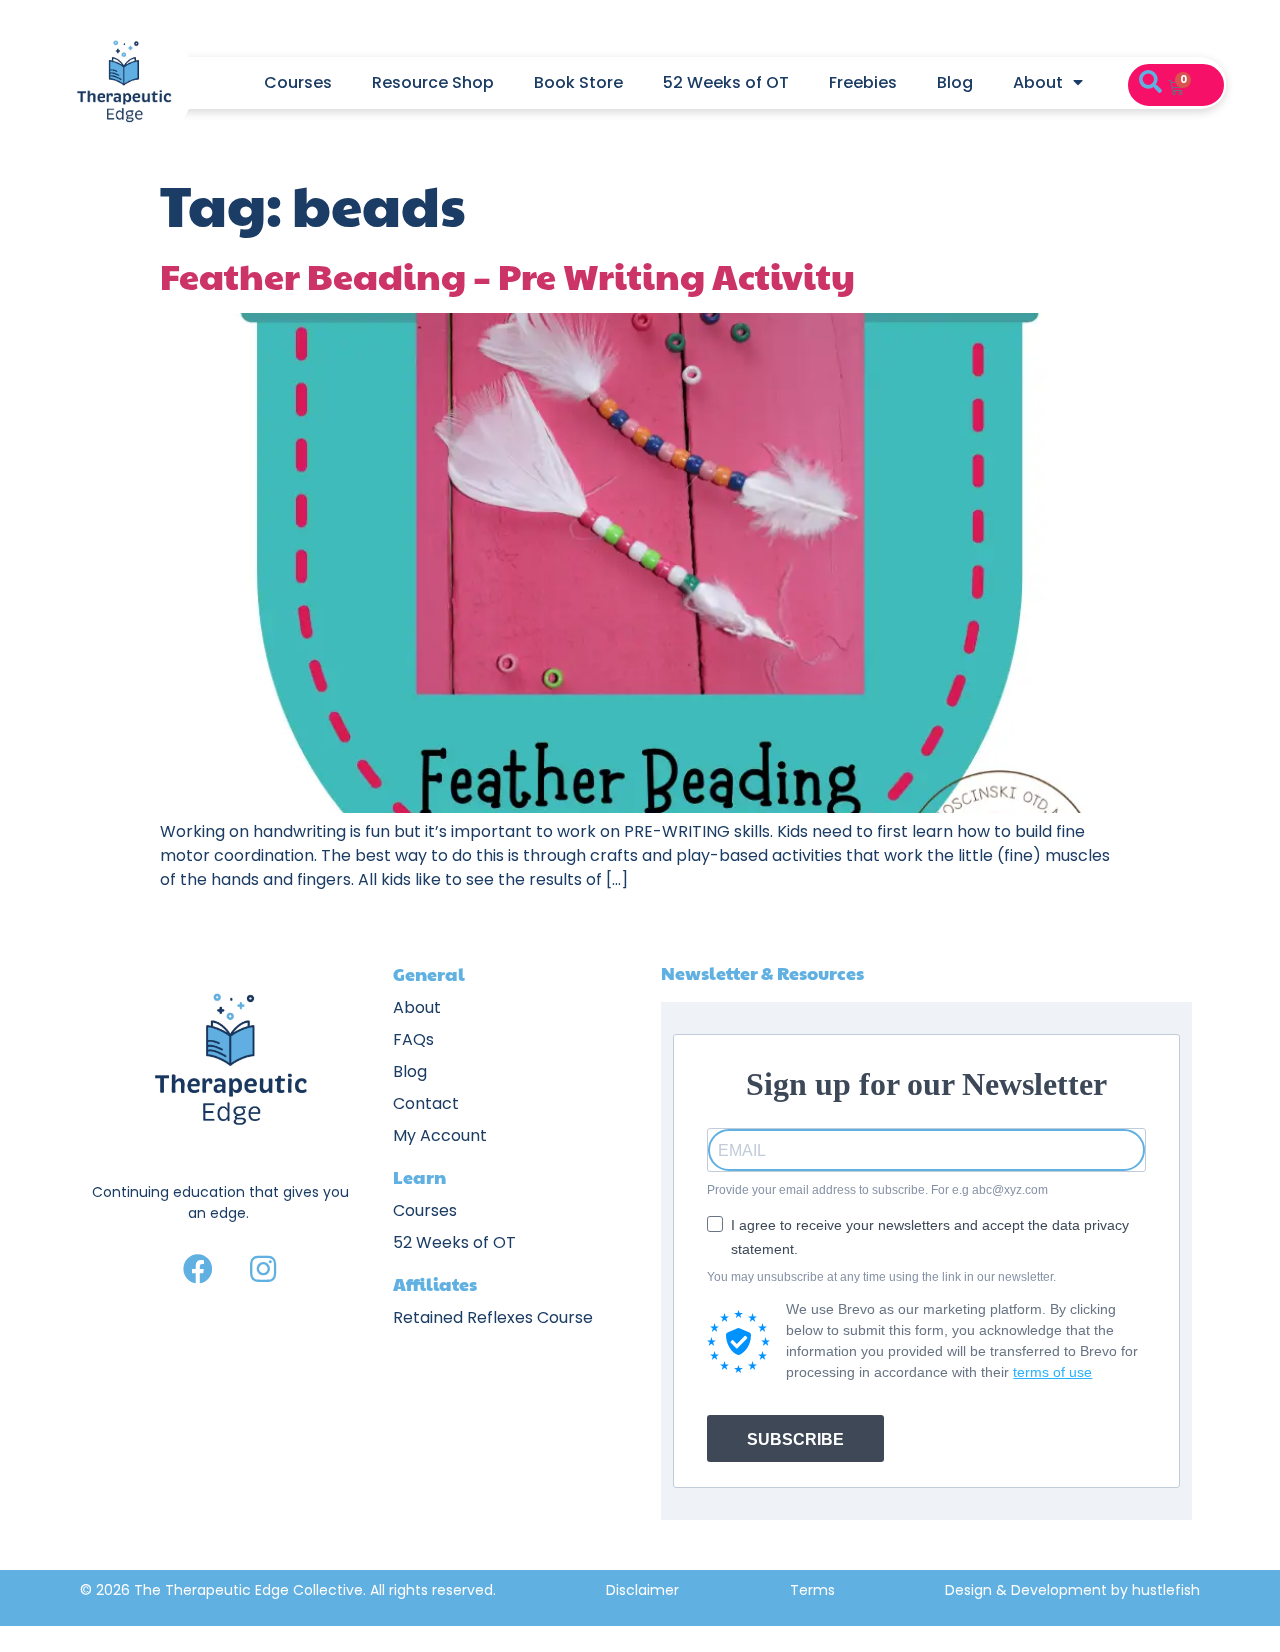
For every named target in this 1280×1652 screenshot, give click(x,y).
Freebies (863, 82)
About (1038, 82)
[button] (1150, 83)
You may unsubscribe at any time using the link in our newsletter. (881, 1277)
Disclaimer (642, 1590)
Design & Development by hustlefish (1072, 1590)
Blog (955, 82)
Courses (298, 82)
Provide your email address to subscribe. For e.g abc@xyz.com (877, 1190)
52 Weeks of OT (726, 82)
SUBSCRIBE (795, 1439)
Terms (812, 1590)
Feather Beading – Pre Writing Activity (507, 275)
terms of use (1052, 1372)
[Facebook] (198, 1269)
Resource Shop (433, 82)
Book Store (578, 82)
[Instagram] (263, 1269)
